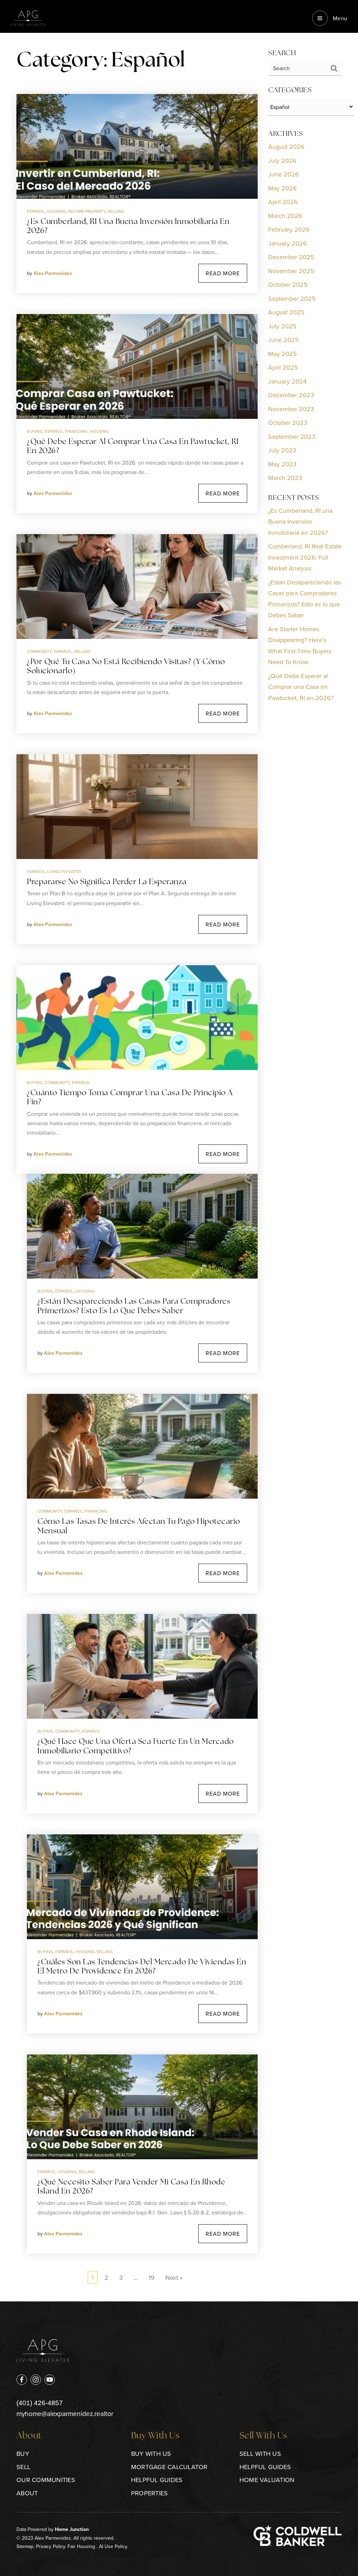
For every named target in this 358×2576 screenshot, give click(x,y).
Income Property (87, 211)
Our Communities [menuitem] (46, 2480)
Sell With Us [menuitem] (260, 2454)
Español (36, 211)
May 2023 (282, 464)
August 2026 (286, 147)
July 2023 (282, 450)
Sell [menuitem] (23, 2467)
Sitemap (25, 2546)
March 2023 (285, 478)
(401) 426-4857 (40, 2403)
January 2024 (287, 381)
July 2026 (282, 161)
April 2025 (283, 367)
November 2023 (291, 409)
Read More (223, 273)
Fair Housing (81, 2546)
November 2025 (291, 271)
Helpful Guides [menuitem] (157, 2480)
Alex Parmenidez (53, 273)
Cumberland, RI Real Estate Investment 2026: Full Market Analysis (305, 557)
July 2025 (282, 326)
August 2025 (286, 312)
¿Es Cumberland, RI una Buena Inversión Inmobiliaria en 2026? (300, 522)
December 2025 (291, 257)
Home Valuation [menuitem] (267, 2480)
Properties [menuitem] (150, 2493)
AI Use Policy (113, 2546)
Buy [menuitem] (23, 2454)
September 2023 (292, 436)
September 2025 (292, 299)
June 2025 (284, 340)
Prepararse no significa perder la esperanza (107, 882)
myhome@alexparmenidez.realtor (65, 2413)
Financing (76, 431)
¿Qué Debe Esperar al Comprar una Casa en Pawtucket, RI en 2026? (301, 687)
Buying (35, 431)
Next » (174, 2277)
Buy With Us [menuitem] (151, 2454)
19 (152, 2277)
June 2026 (284, 174)
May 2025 (282, 354)
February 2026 (289, 229)
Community (39, 651)
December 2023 (291, 395)
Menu (339, 18)
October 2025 (288, 285)
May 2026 (282, 188)
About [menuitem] (27, 2493)
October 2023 (288, 423)
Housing (57, 211)
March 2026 (285, 216)
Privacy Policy (51, 2546)
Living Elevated (64, 871)
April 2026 (283, 202)
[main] (179, 1151)
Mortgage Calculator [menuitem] (169, 2467)
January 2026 (288, 243)
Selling (116, 211)
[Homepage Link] (28, 17)
